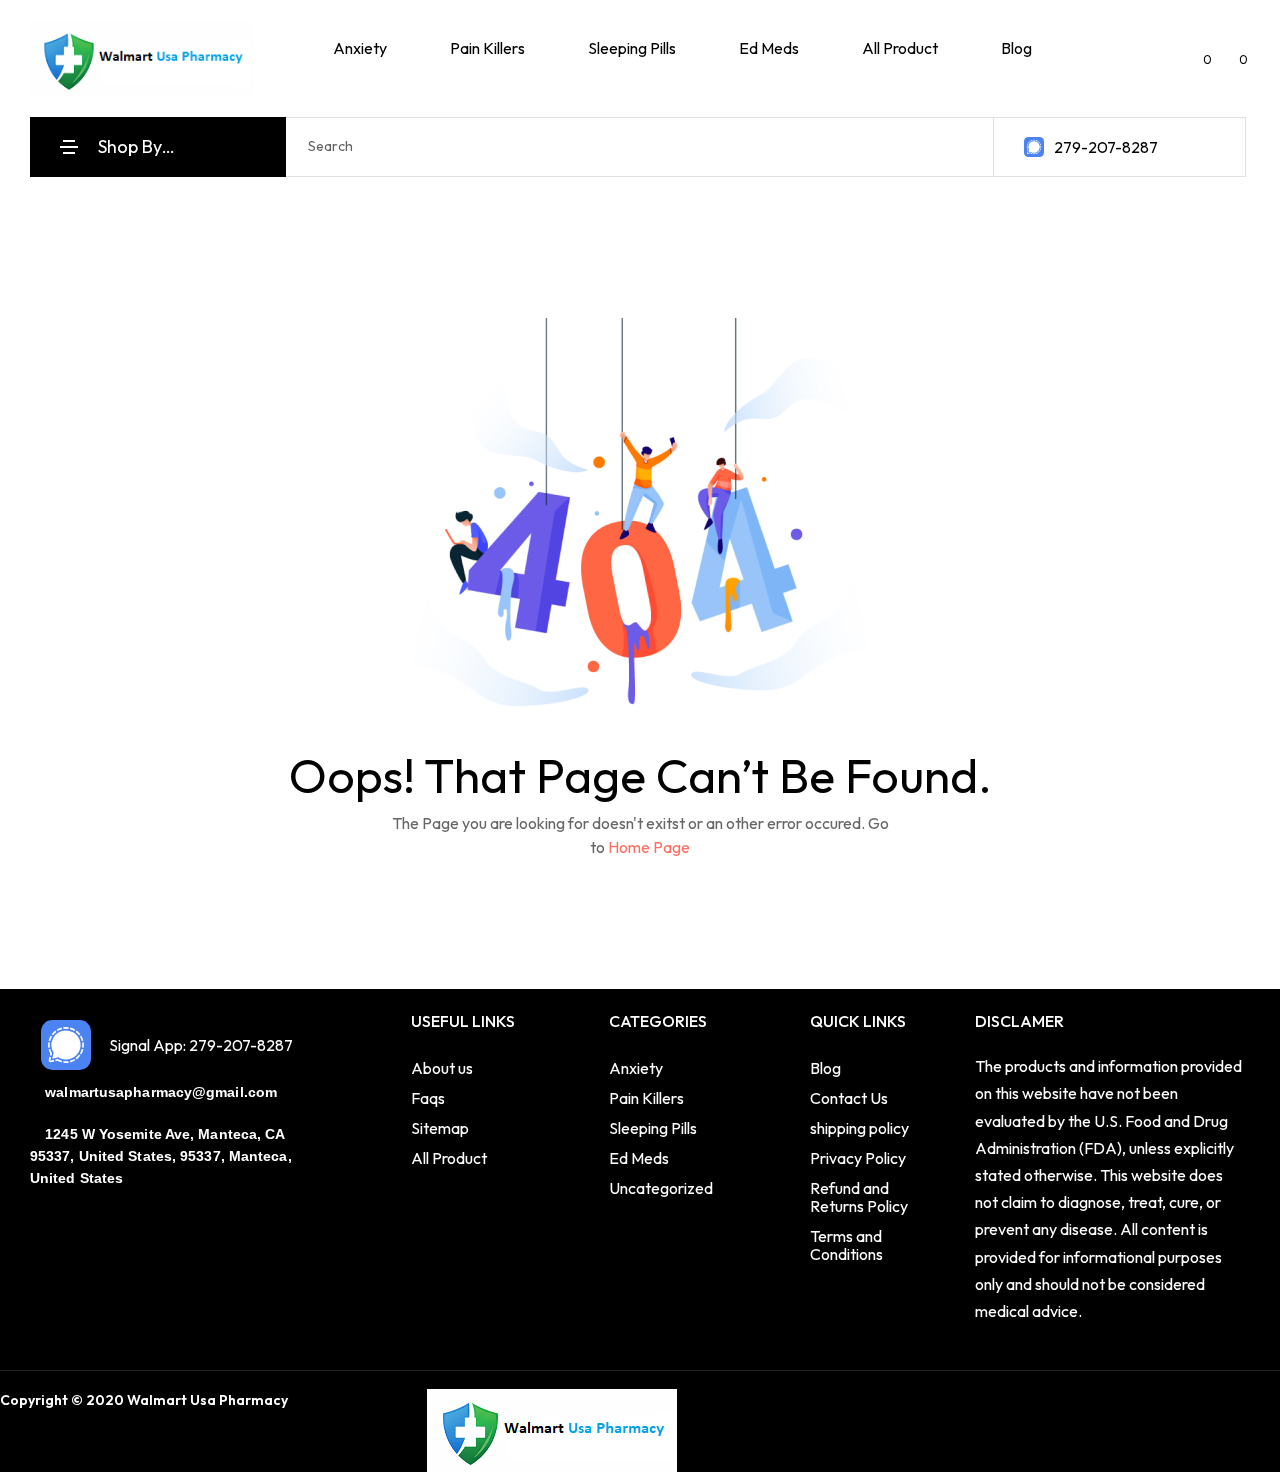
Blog (825, 1068)
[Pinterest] (410, 1402)
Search (958, 147)
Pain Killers (646, 1098)
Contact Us (849, 1098)
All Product (449, 1158)
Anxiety (636, 1068)
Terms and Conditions (846, 1245)
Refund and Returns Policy (859, 1197)
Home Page (649, 847)
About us (442, 1068)
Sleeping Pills (653, 1128)
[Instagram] (379, 1402)
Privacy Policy (858, 1158)
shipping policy (859, 1128)
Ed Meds (639, 1158)
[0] (1190, 58)
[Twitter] (348, 1402)
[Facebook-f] (317, 1402)
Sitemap (440, 1128)
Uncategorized (661, 1188)
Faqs (428, 1098)
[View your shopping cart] (1228, 58)
